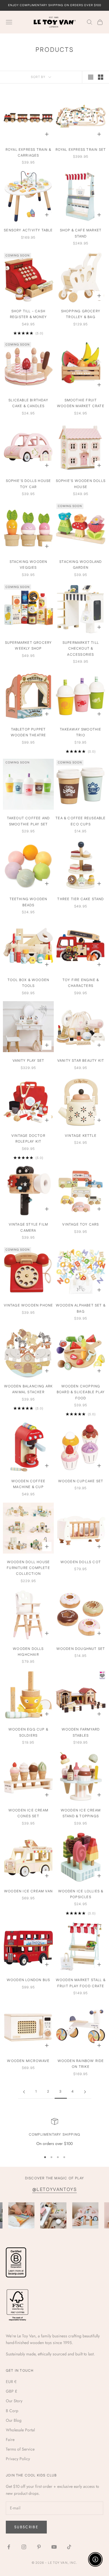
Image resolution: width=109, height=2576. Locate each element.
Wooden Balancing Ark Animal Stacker (28, 1389)
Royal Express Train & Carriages (28, 153)
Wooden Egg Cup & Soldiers (28, 1732)
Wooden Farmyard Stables (81, 1732)
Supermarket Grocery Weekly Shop (28, 646)
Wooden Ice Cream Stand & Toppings (81, 1813)
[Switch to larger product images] (91, 77)
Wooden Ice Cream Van (28, 1891)
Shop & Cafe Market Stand (81, 233)
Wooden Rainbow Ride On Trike (81, 2064)
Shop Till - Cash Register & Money (28, 314)
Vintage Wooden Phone (28, 1305)
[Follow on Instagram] (24, 2547)
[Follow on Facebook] (9, 2547)
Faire (10, 2440)
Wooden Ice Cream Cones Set (28, 1813)
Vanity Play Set (28, 1061)
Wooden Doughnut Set (81, 1649)
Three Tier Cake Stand (81, 899)
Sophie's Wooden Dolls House (81, 484)
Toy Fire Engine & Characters (81, 983)
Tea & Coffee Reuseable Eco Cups (81, 821)
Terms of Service (20, 2449)
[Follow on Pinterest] (39, 2547)
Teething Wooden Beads (28, 902)
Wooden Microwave (28, 2061)
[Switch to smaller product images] (101, 77)
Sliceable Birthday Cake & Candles (28, 403)
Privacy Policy (18, 2459)
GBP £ (11, 2391)
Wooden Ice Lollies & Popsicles (81, 1894)
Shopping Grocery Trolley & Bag (81, 314)
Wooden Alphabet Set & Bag (81, 1308)
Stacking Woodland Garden (81, 565)
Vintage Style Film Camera (28, 1227)
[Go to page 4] (85, 2092)
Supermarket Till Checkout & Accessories (81, 649)
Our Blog (14, 2420)
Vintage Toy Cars (81, 1225)
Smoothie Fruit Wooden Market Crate (81, 403)
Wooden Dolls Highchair (28, 1652)
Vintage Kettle (81, 1136)
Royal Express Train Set (81, 150)
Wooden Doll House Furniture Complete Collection (28, 1568)
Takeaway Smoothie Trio (81, 732)
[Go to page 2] (24, 2092)
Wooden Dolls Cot (81, 1562)
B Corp (12, 2411)
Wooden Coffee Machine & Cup (28, 1484)
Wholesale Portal (20, 2430)
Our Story (14, 2401)
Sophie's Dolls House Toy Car (28, 484)
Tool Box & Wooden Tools (28, 983)
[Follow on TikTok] (69, 2547)
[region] (54, 2132)
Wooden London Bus (28, 1980)
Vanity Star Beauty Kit (81, 1061)
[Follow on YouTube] (54, 2547)
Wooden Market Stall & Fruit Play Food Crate (81, 1983)
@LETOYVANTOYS (55, 2190)
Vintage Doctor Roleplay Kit (28, 1139)
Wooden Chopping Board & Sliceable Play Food (81, 1392)
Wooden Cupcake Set (81, 1481)
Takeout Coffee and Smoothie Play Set (28, 821)
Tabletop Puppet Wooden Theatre (28, 732)
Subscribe (26, 2527)
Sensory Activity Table (28, 230)
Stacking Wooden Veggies (28, 565)
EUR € (11, 2382)
